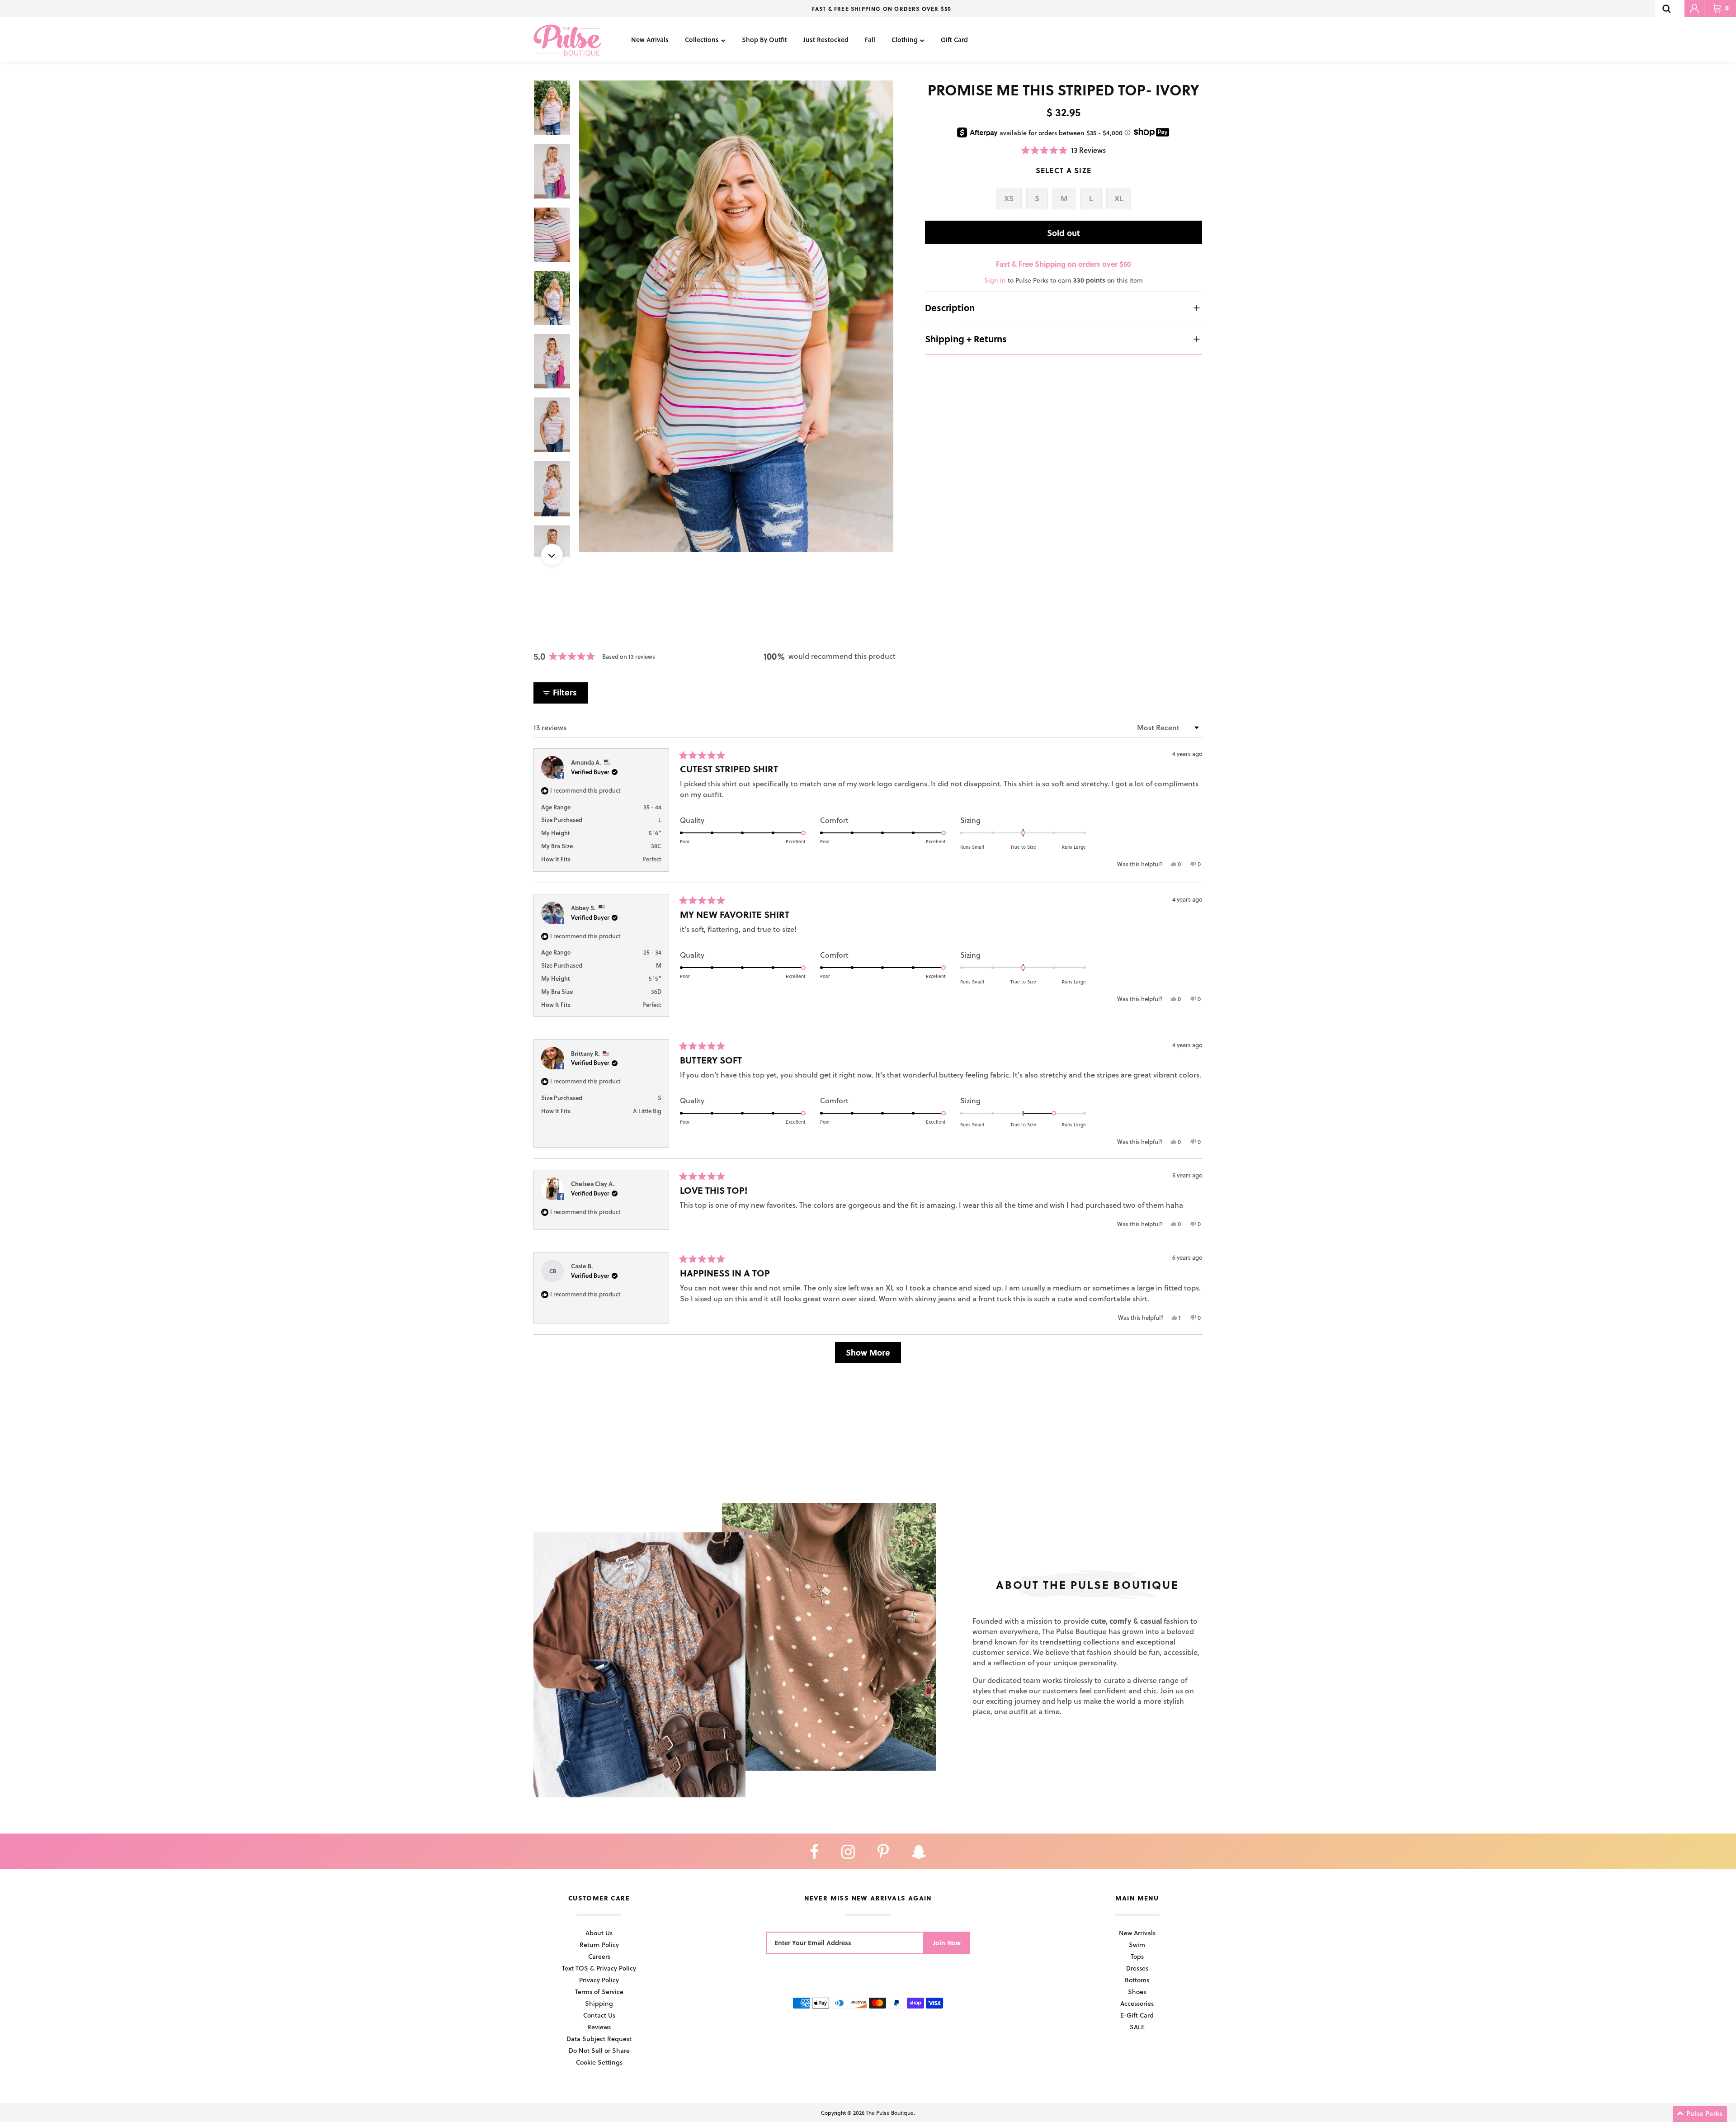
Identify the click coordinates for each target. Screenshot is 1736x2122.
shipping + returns (966, 339)
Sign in (995, 280)
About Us (599, 1933)
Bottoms (1137, 1980)
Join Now (947, 1943)
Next (552, 555)
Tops (1137, 1956)
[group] (736, 316)
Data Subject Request (599, 2039)
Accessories (1137, 2003)
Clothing (905, 40)
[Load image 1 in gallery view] (736, 316)
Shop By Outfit (764, 40)
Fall (870, 40)
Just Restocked (826, 40)
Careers (599, 1956)
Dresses (1137, 1968)
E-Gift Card (1137, 2015)
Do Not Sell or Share (599, 2050)
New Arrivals (650, 40)
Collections (702, 40)
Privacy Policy (599, 1980)
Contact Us (599, 2015)
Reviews (599, 2027)
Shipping (599, 2003)
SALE (1137, 2027)
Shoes (1137, 1992)
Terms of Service (599, 1992)
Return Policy (599, 1945)
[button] (1064, 150)
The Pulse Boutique (890, 2113)
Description (950, 307)
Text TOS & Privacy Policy (599, 1968)
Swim (1137, 1945)
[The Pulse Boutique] (567, 40)
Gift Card (954, 40)
